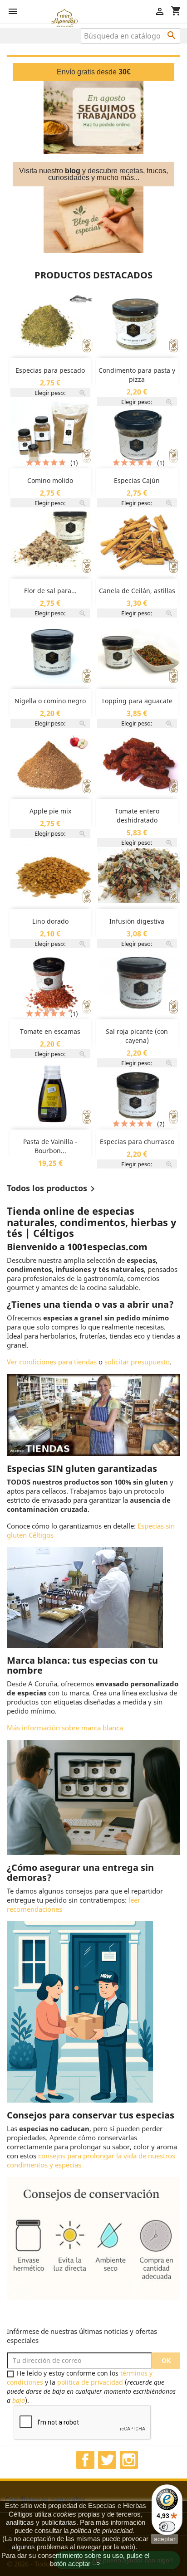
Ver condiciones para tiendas (52, 1362)
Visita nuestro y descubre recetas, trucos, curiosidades (93, 174)
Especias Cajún (137, 480)
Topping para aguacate (137, 701)
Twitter (107, 2460)
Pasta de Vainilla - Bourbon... (50, 1146)
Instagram (129, 2460)
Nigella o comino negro (50, 701)
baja (19, 2400)
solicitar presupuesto (137, 1362)
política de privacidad (90, 2382)
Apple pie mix (50, 811)
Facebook (85, 2460)
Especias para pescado (50, 370)
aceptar (165, 2539)
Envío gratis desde (94, 72)
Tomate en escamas (50, 1031)
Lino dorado (50, 921)
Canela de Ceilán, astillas (137, 591)
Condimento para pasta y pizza (137, 375)
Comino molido (50, 480)
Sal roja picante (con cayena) (137, 1036)
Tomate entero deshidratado (137, 816)
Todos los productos (52, 1189)
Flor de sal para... (50, 591)
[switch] (167, 2527)
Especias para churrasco (137, 1142)
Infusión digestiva (137, 921)
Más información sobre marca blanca (65, 1728)
